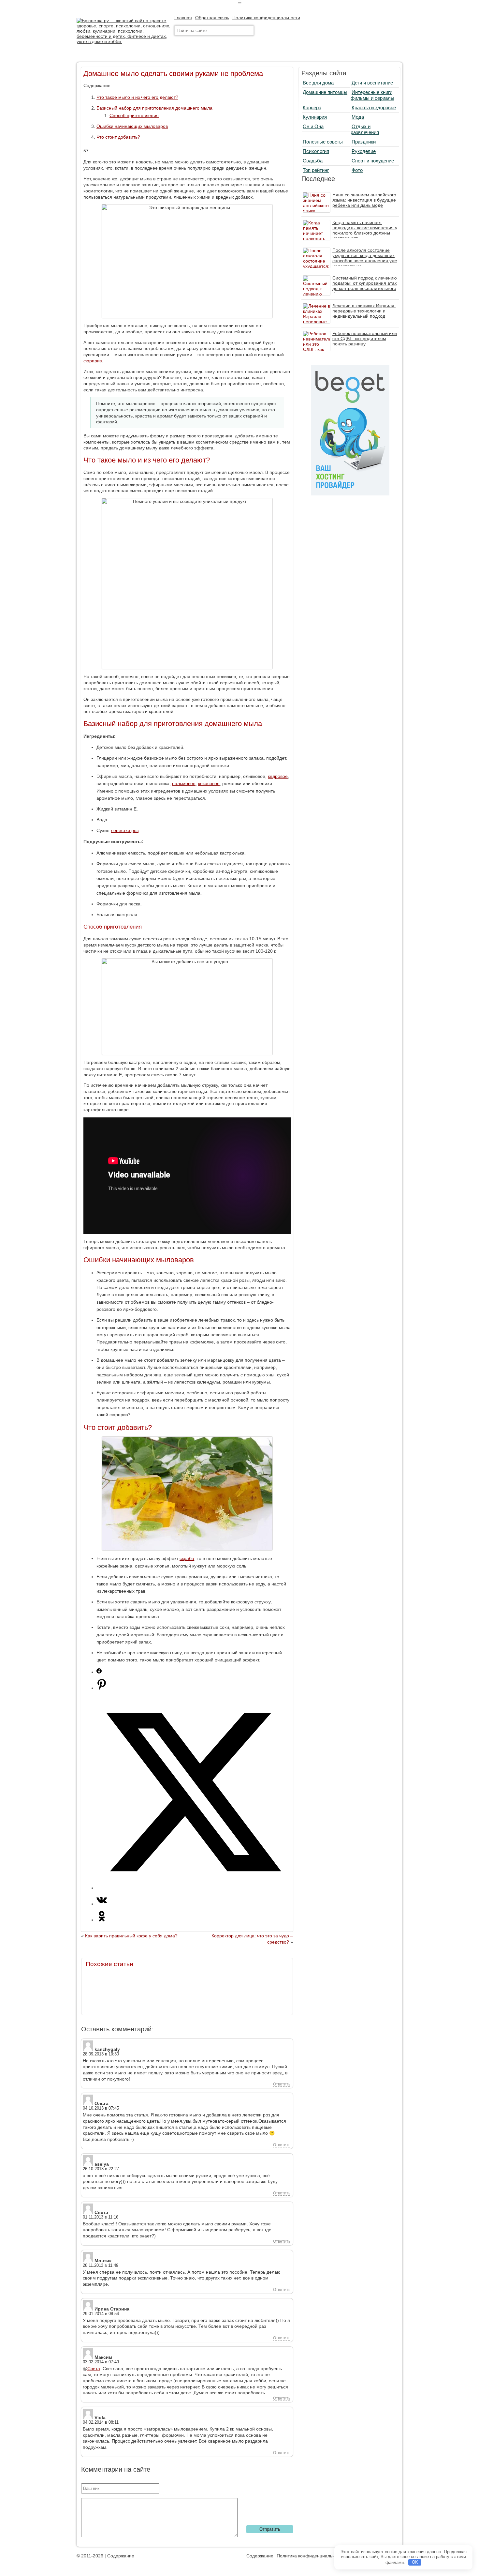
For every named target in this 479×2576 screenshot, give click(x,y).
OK (415, 2562)
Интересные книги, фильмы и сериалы (372, 95)
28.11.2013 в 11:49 (101, 2265)
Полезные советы (323, 142)
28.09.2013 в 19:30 (101, 2054)
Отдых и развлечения (365, 129)
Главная (183, 18)
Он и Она (313, 126)
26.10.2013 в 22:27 (101, 2169)
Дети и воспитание (372, 83)
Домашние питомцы (325, 92)
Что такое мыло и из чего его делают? (137, 97)
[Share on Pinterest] (102, 1688)
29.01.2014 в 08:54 (101, 2314)
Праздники (364, 142)
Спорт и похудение (373, 161)
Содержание (121, 2556)
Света (94, 2369)
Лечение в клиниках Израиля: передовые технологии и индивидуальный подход (364, 311)
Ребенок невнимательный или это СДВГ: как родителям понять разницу (365, 339)
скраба (187, 1558)
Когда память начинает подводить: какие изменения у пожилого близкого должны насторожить (365, 230)
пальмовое (184, 783)
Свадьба (313, 161)
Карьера (312, 107)
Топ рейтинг (316, 170)
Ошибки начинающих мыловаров (132, 126)
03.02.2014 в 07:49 (101, 2362)
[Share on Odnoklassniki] (102, 1920)
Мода (358, 117)
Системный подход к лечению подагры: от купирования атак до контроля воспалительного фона (365, 286)
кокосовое (209, 783)
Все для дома (318, 83)
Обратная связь (212, 18)
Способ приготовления (134, 115)
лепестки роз (125, 830)
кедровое (278, 776)
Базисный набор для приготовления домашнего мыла (154, 108)
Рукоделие (364, 151)
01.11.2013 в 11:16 (101, 2217)
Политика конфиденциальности (266, 18)
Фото (357, 170)
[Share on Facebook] (99, 1672)
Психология (316, 151)
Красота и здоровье (374, 107)
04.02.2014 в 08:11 (101, 2422)
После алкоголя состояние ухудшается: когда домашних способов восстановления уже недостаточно (365, 258)
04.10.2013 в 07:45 (101, 2108)
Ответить (282, 2084)
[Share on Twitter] (194, 1888)
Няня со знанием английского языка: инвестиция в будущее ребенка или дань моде (364, 200)
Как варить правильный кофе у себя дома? (131, 1936)
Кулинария (315, 117)
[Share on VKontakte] (102, 1904)
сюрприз (93, 361)
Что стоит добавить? (118, 137)
